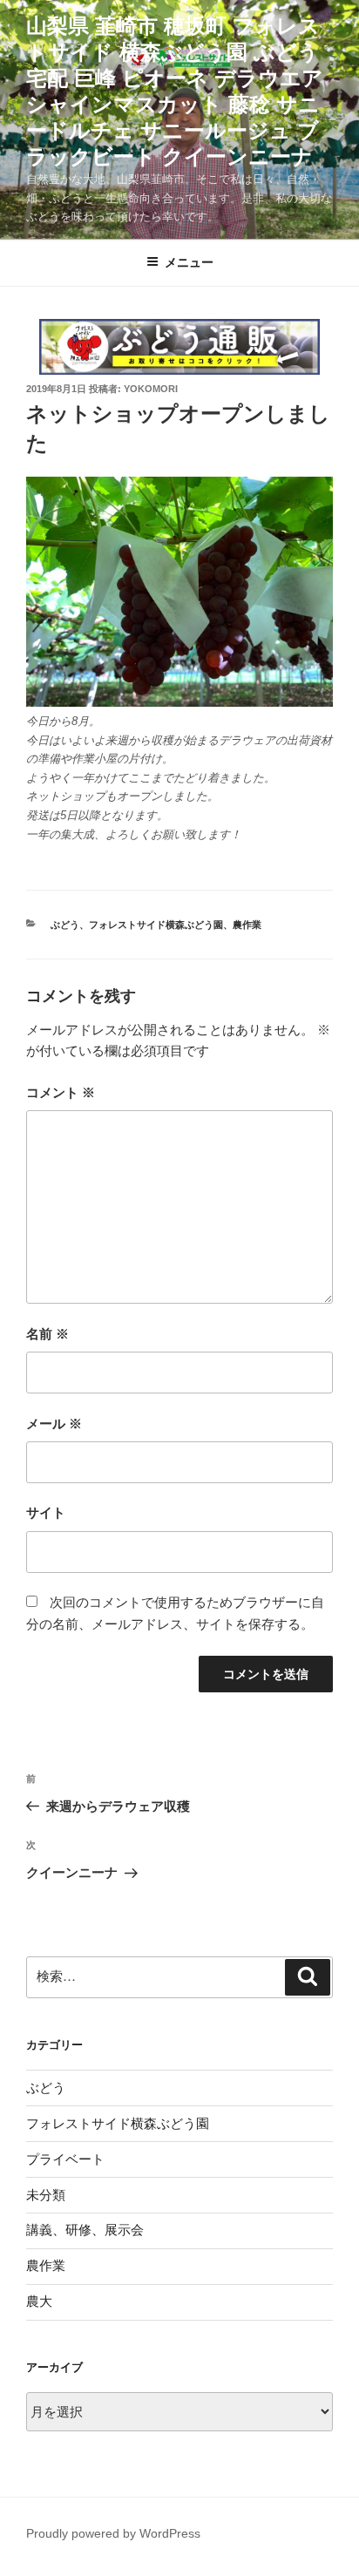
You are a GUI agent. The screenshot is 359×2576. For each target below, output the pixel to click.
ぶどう (65, 925)
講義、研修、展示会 (85, 2230)
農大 (39, 2301)
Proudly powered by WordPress (113, 2533)
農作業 (247, 925)
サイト (46, 1512)
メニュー (189, 262)
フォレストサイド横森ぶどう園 (156, 925)
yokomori (151, 389)
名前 (47, 1334)
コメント (61, 1092)
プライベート (65, 2159)
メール (54, 1424)
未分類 (46, 2195)
